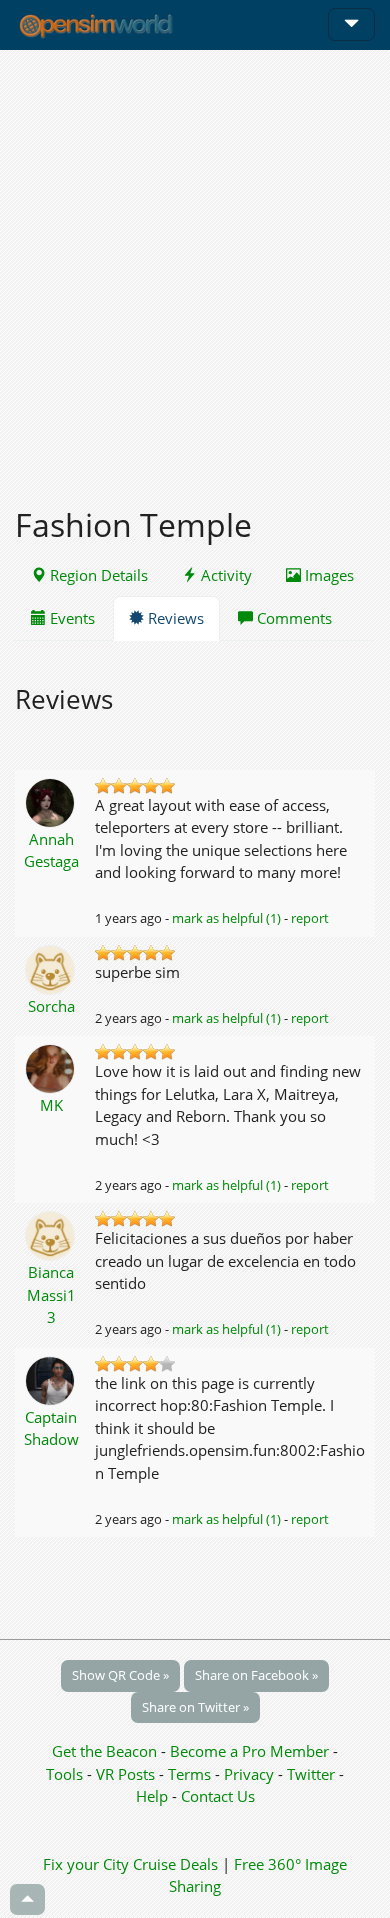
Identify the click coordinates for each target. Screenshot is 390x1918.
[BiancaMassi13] (51, 1234)
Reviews (174, 618)
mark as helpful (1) (226, 918)
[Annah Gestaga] (51, 801)
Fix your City (86, 1864)
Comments (292, 618)
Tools (66, 1774)
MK (51, 1105)
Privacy (249, 1774)
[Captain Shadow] (51, 1379)
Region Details (97, 575)
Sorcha (51, 1006)
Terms (191, 1774)
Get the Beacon (104, 1751)
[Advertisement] (195, 267)
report (310, 918)
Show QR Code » (120, 1675)
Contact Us (218, 1796)
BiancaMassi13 (51, 1294)
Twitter (311, 1774)
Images (327, 575)
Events (70, 618)
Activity (224, 575)
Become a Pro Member (251, 1751)
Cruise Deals (175, 1864)
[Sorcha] (51, 968)
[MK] (51, 1067)
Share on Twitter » (195, 1707)
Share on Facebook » (256, 1675)
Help (152, 1796)
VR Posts (127, 1774)
